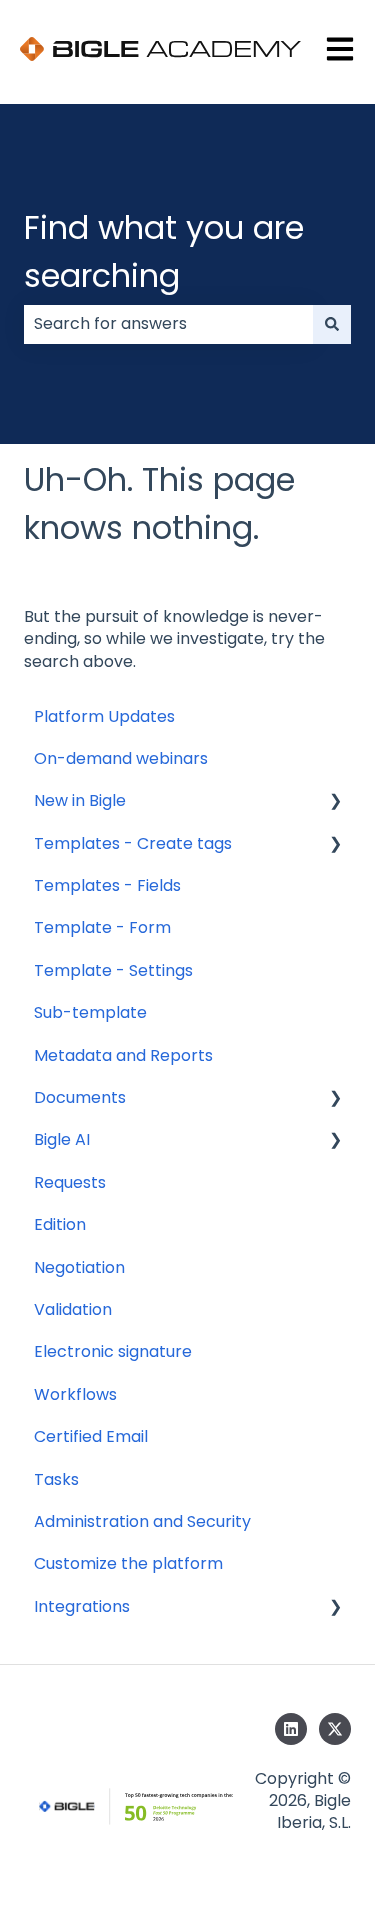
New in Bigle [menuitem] (80, 800)
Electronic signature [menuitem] (113, 1351)
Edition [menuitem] (60, 1224)
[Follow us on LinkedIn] (291, 1729)
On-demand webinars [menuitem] (121, 758)
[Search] (332, 324)
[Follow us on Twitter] (335, 1729)
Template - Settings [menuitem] (113, 970)
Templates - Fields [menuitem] (107, 885)
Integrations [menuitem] (82, 1606)
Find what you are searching (164, 251)
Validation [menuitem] (73, 1309)
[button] (335, 802)
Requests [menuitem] (70, 1182)
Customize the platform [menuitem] (128, 1563)
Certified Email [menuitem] (91, 1436)
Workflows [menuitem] (75, 1394)
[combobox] (168, 324)
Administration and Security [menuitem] (142, 1521)
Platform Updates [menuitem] (104, 716)
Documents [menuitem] (80, 1097)
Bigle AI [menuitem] (62, 1139)
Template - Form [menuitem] (102, 927)
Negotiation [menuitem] (79, 1267)
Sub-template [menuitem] (90, 1012)
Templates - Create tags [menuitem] (133, 843)
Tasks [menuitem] (56, 1479)
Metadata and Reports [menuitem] (123, 1055)
